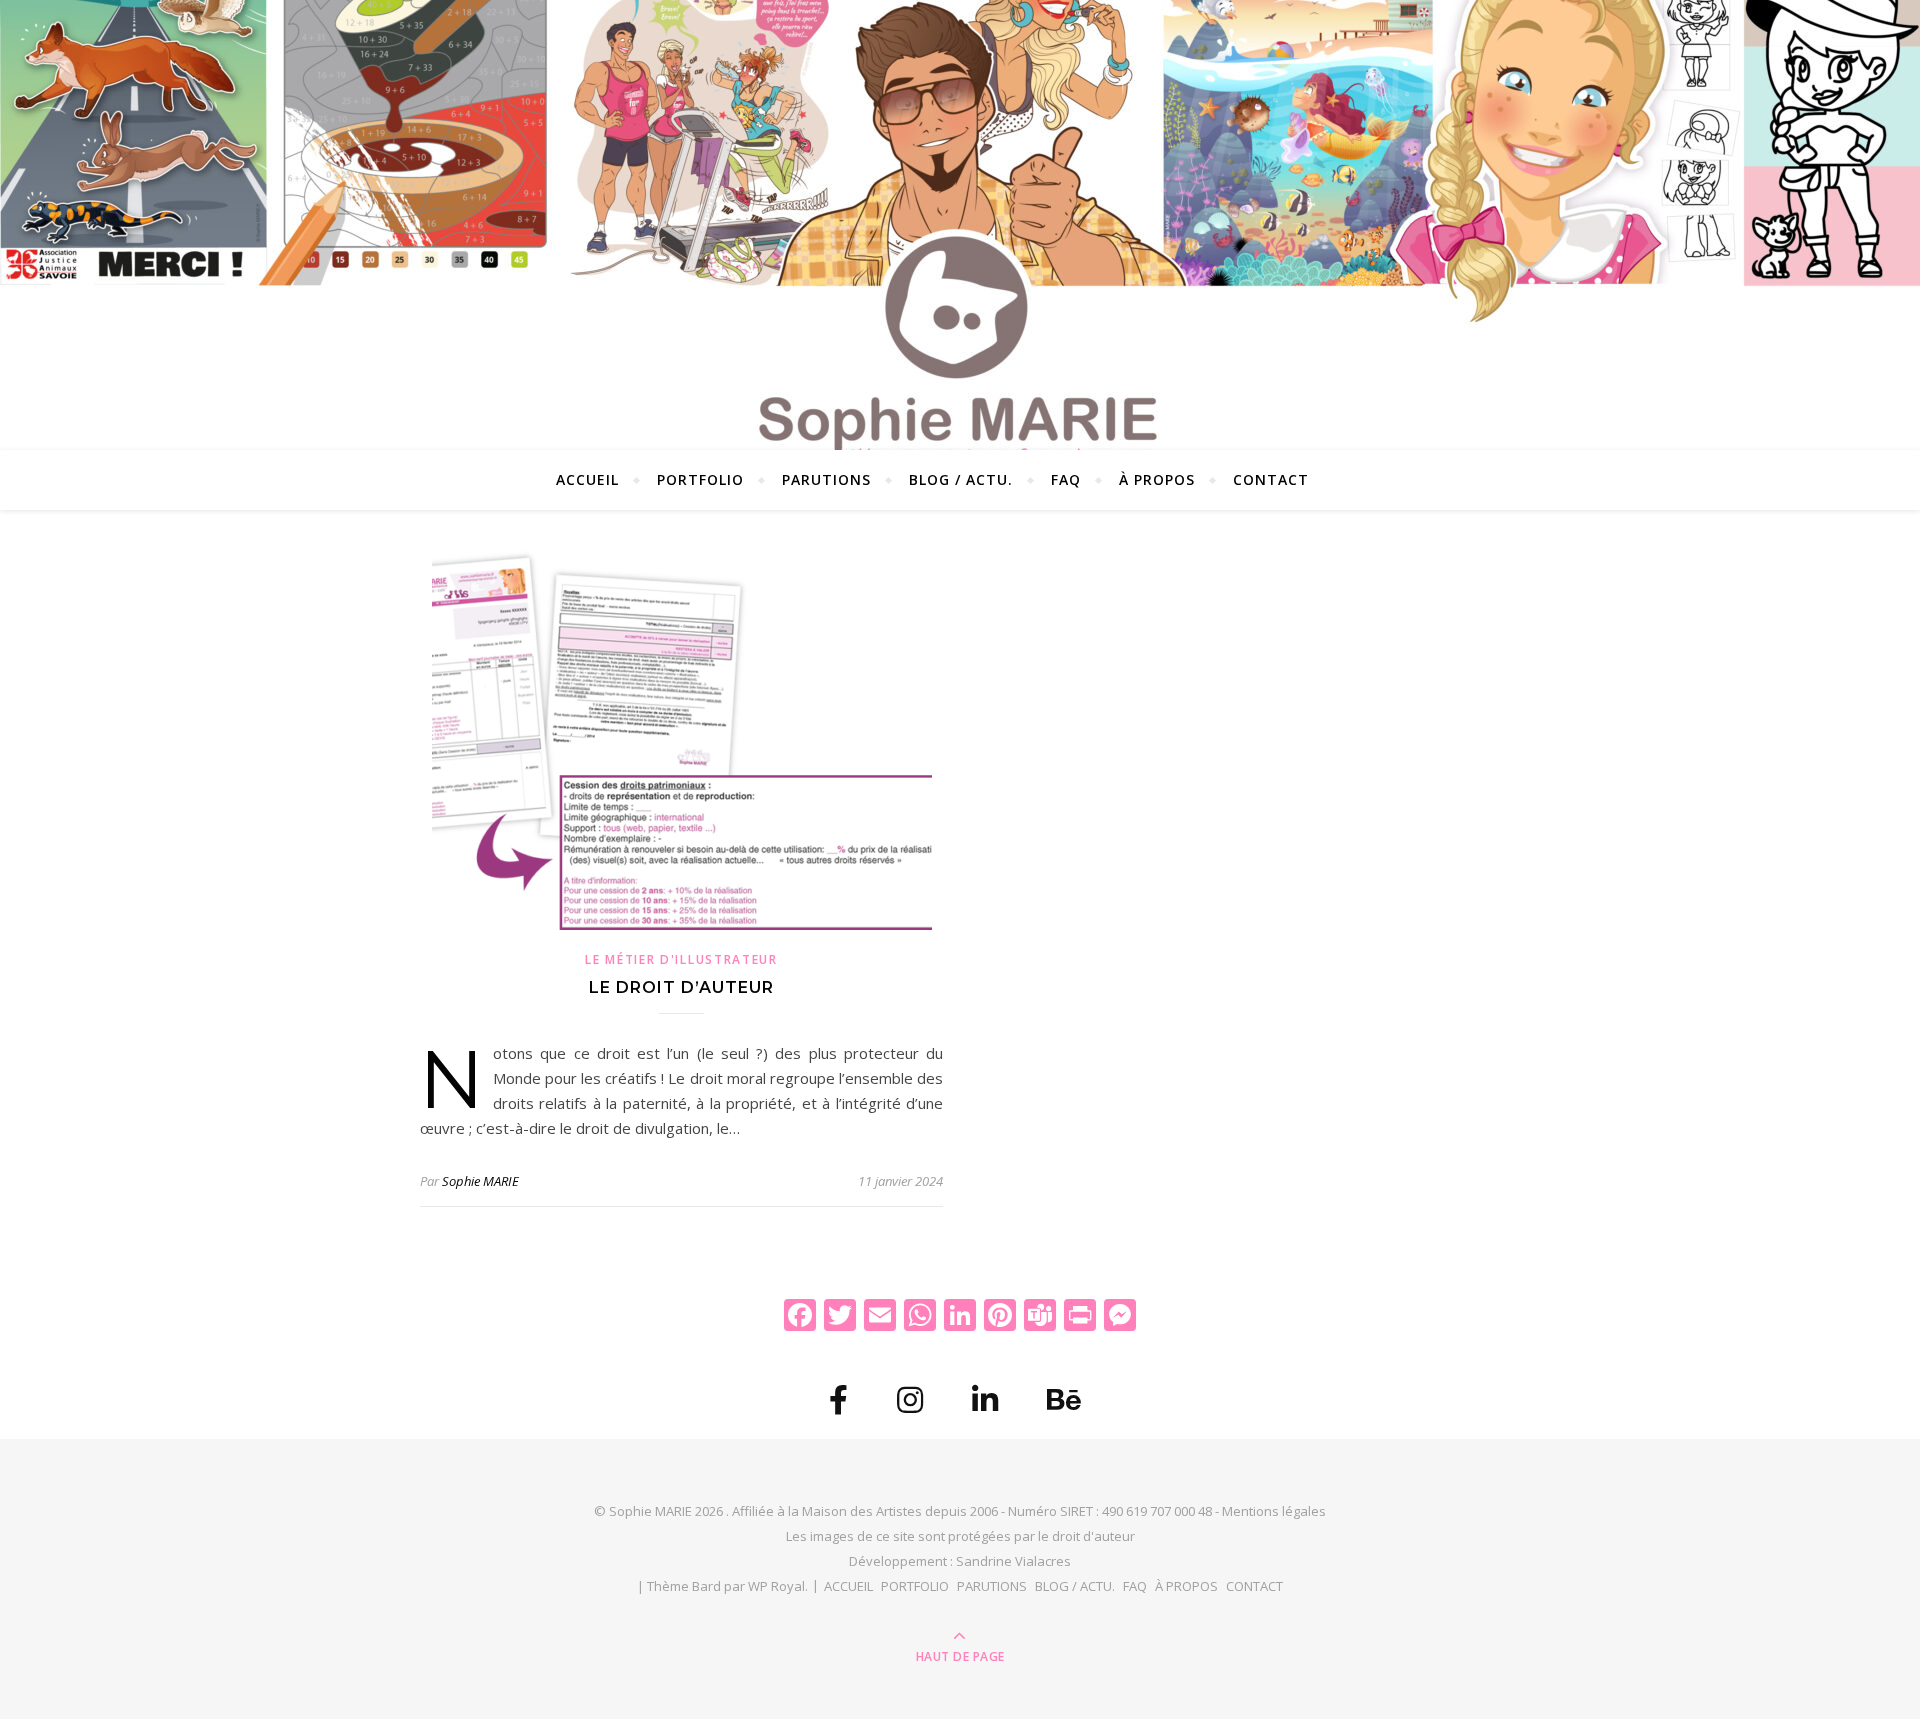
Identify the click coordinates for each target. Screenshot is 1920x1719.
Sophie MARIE (480, 1181)
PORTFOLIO (700, 479)
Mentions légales (1274, 1511)
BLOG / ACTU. (961, 479)
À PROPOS (1157, 479)
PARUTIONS (826, 479)
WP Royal (776, 1586)
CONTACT (1271, 479)
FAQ (1066, 479)
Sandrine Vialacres (1013, 1561)
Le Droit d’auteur (681, 987)
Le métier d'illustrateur (681, 959)
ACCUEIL (587, 479)
